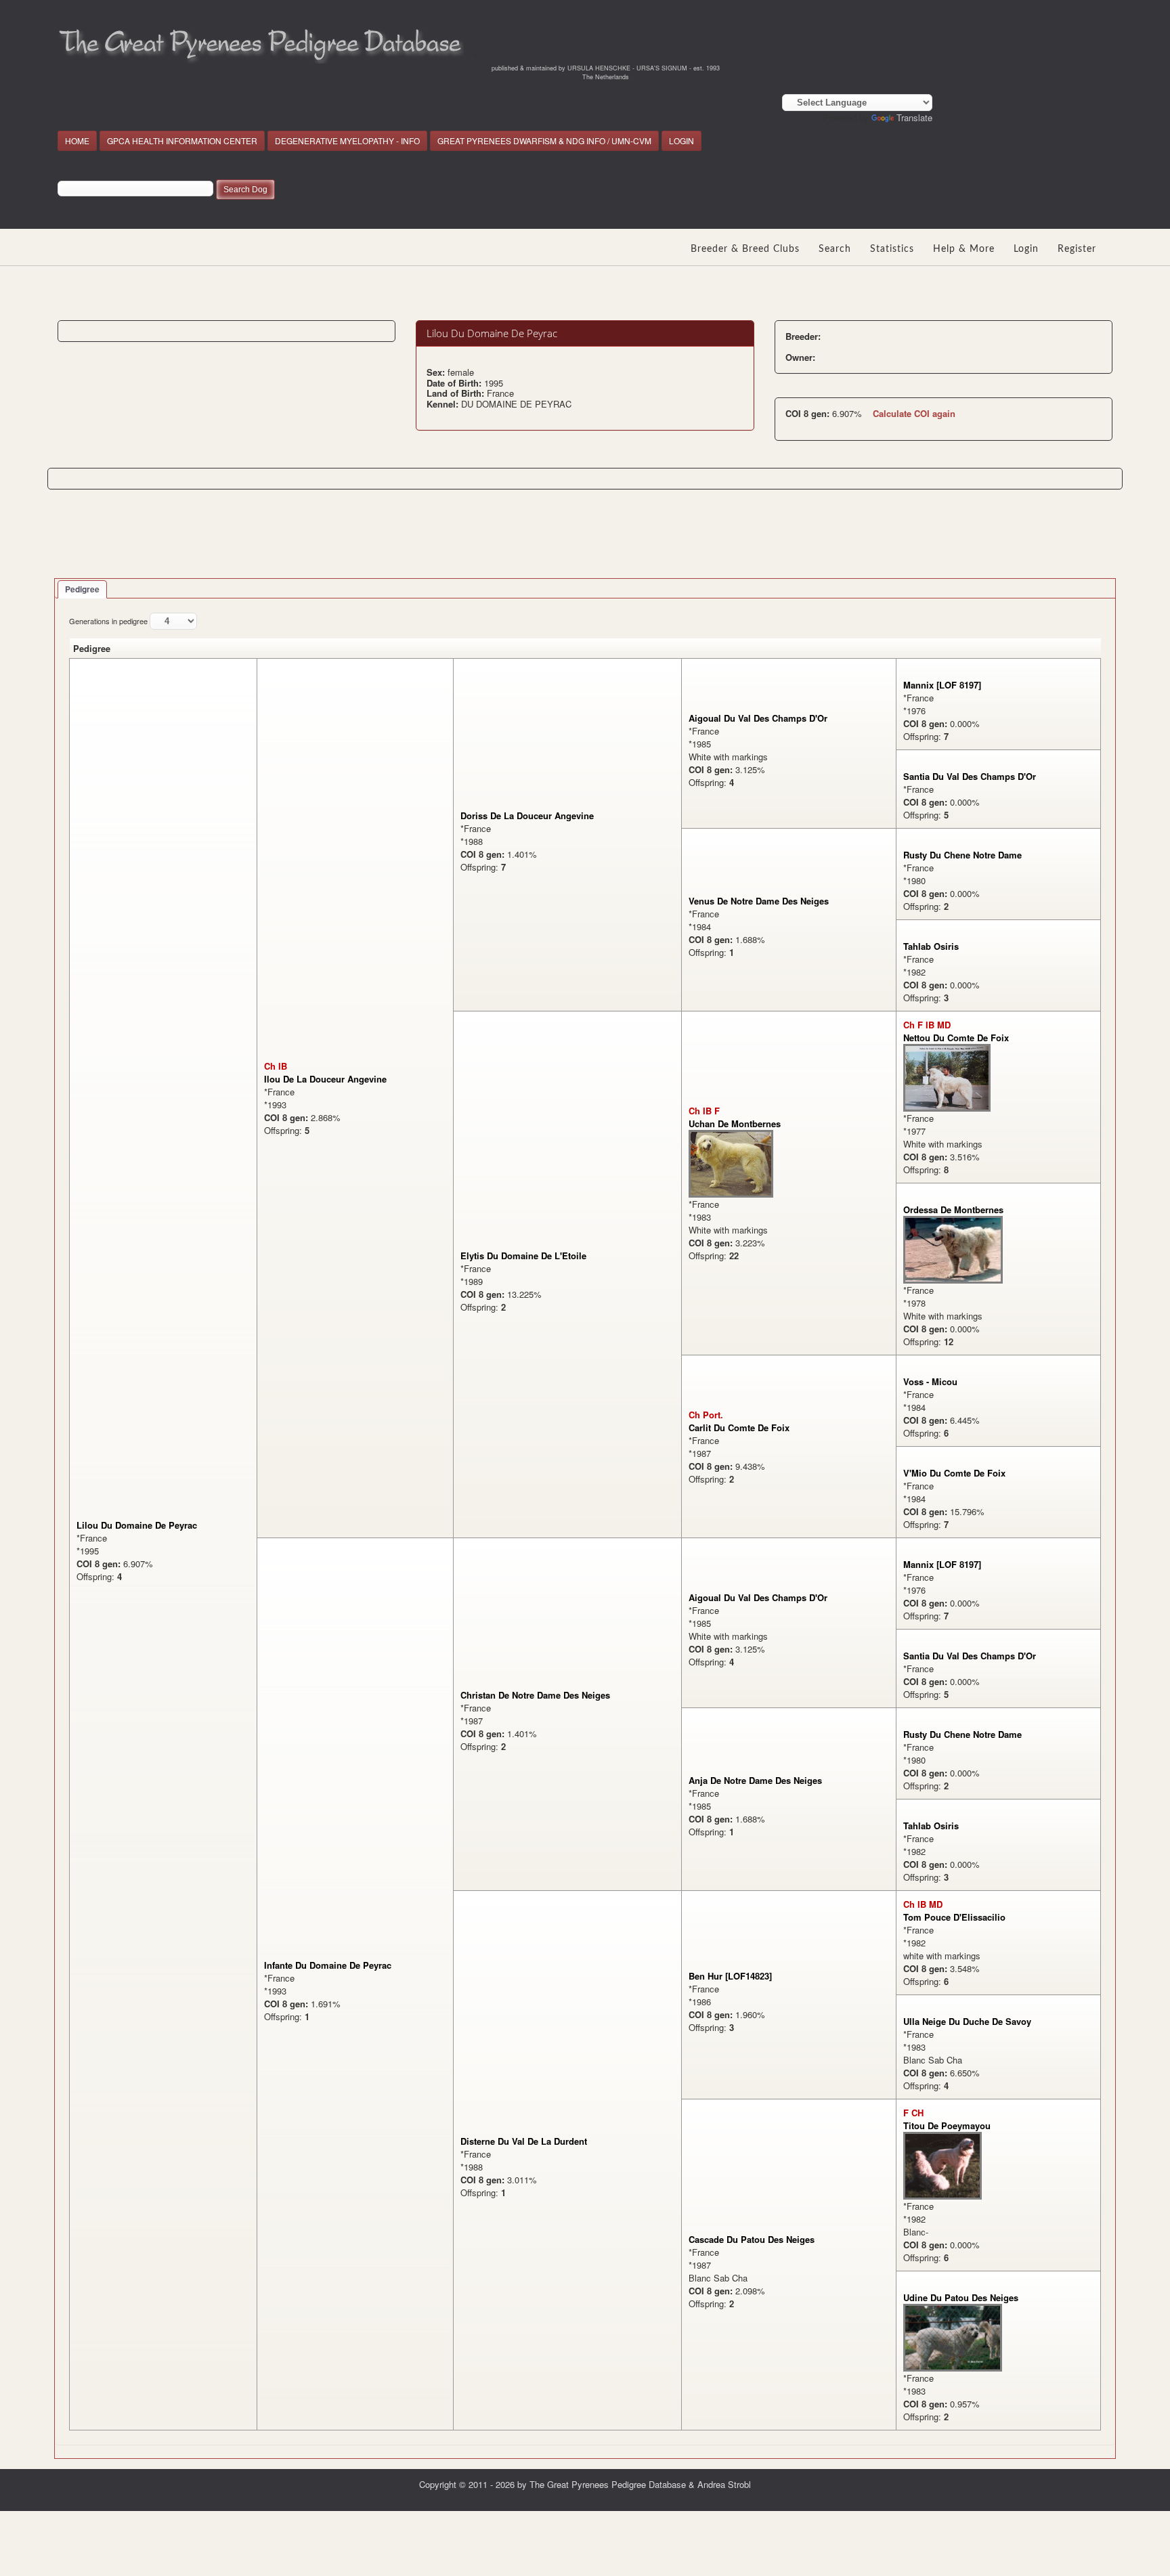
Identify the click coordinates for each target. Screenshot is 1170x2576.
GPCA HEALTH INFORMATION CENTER (182, 140)
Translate (914, 117)
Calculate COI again (914, 413)
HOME (77, 140)
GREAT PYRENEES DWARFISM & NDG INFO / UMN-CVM (544, 140)
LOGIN (681, 140)
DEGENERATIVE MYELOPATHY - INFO (347, 140)
